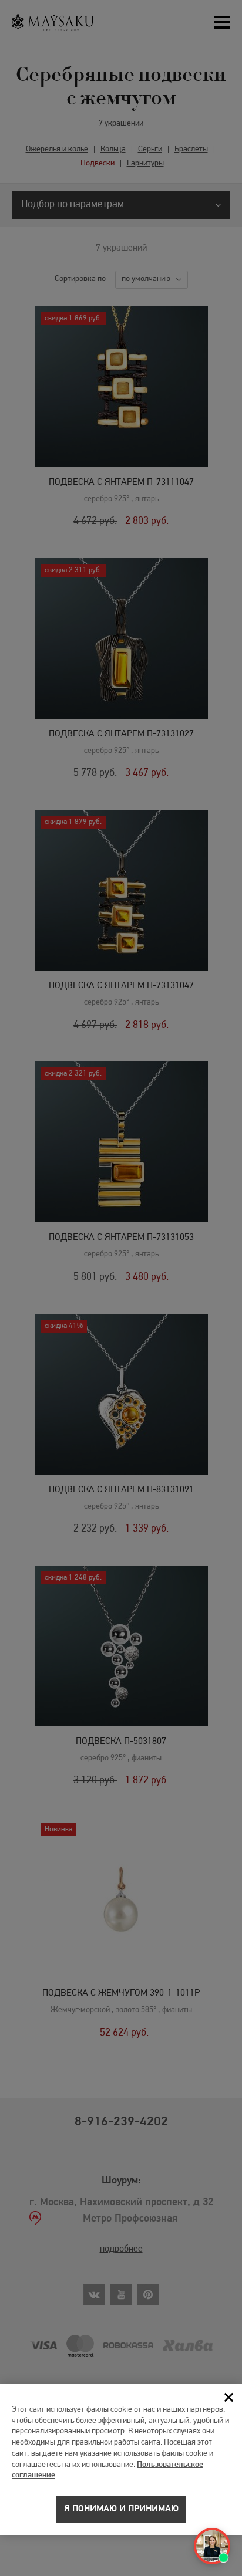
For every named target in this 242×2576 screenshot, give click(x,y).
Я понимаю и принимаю (121, 2509)
